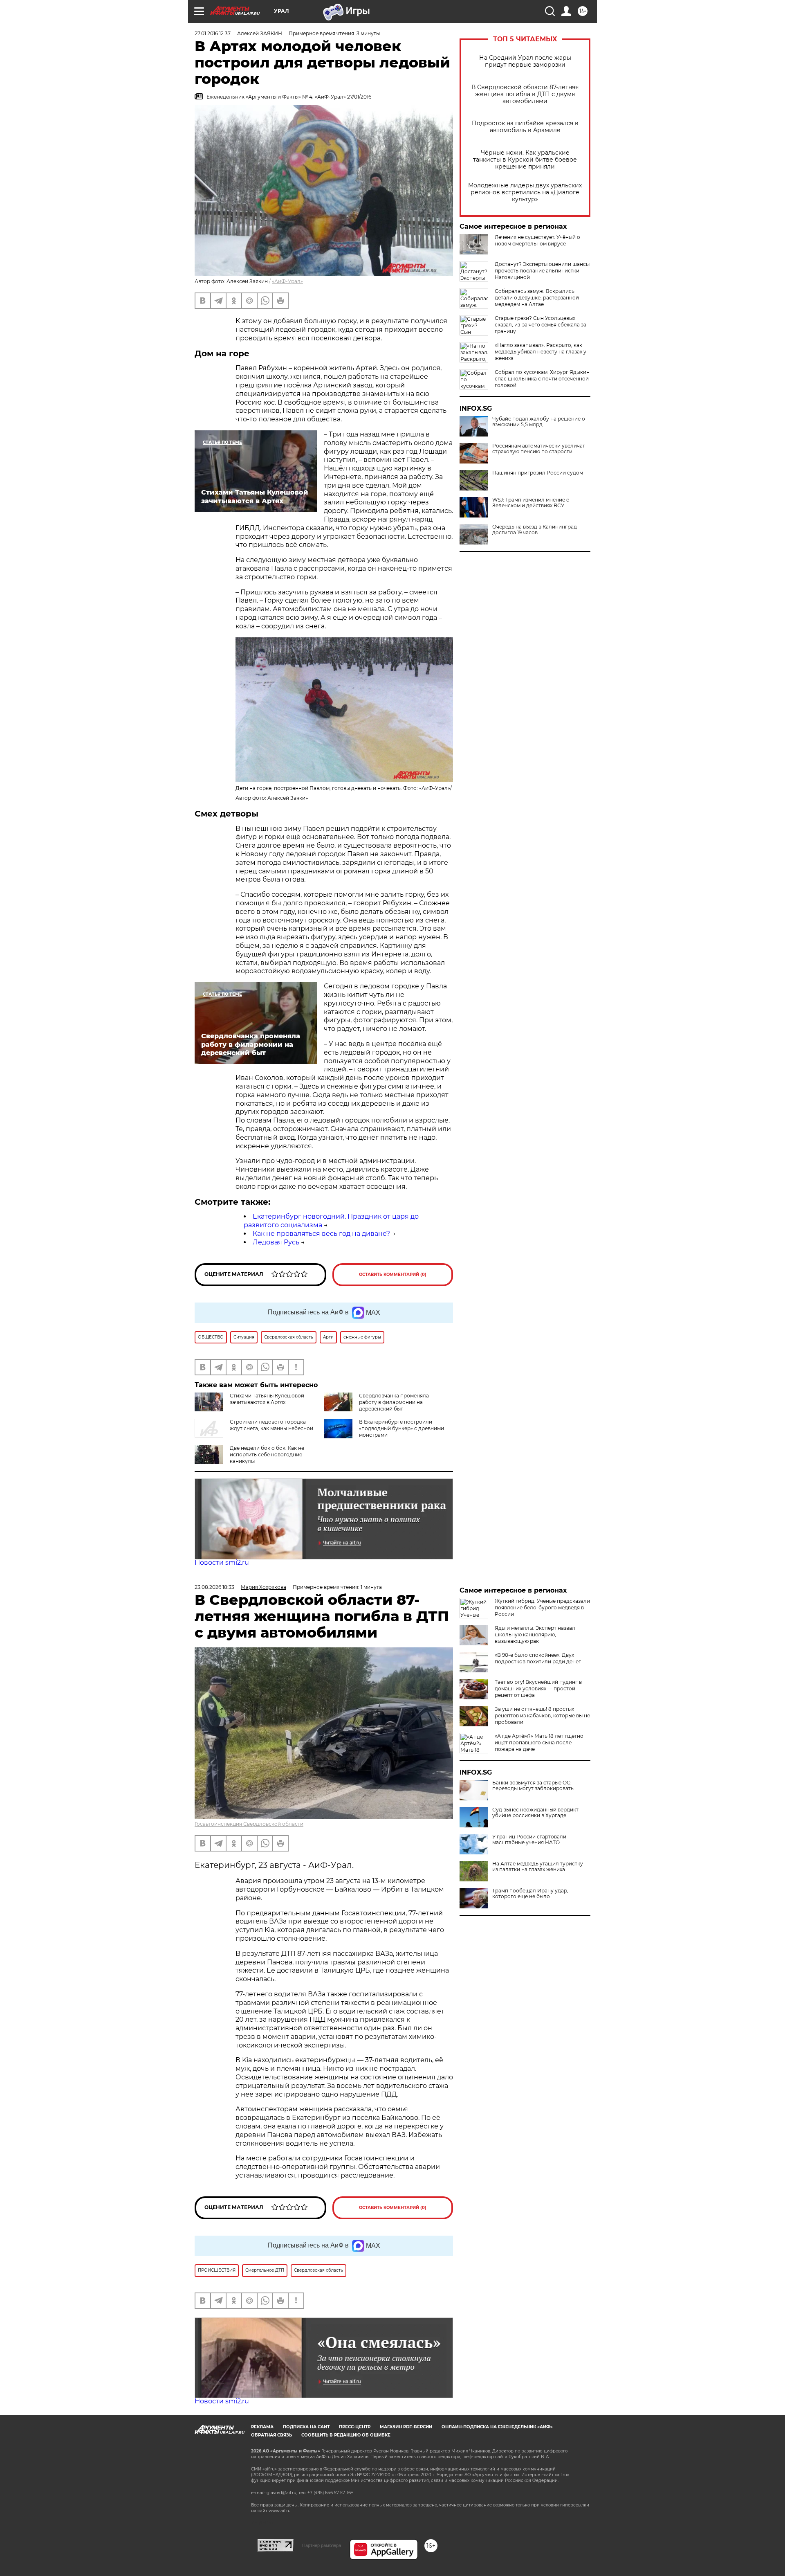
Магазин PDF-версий (406, 2427)
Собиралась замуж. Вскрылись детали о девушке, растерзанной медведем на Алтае (537, 298)
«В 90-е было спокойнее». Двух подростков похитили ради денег (538, 1658)
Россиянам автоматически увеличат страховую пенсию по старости (539, 449)
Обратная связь (271, 2435)
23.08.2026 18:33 (214, 1587)
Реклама (262, 2427)
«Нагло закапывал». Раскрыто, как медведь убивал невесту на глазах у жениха (541, 352)
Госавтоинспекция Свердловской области (249, 1824)
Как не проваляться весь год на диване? (321, 1234)
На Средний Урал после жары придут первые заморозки (525, 61)
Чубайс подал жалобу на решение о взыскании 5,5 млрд (539, 422)
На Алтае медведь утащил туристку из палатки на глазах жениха (538, 1867)
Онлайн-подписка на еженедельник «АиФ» (497, 2427)
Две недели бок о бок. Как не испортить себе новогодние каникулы (267, 1454)
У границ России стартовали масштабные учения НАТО (529, 1840)
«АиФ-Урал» (287, 281)
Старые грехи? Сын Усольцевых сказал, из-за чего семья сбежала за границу (541, 325)
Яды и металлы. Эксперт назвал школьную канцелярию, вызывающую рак (535, 1634)
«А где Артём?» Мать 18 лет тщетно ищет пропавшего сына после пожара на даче (539, 1742)
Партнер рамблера (322, 2545)
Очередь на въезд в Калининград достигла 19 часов (535, 530)
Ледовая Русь (276, 1242)
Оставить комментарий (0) (393, 1275)
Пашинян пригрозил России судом (538, 473)
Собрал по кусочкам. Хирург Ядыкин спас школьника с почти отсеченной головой (542, 379)
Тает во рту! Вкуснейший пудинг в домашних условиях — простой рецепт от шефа (538, 1688)
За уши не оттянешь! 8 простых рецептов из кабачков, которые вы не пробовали (542, 1715)
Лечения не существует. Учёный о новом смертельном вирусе (537, 240)
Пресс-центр (355, 2427)
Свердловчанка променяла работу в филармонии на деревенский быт (394, 1402)
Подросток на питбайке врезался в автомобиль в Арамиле (525, 127)
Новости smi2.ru (222, 1562)
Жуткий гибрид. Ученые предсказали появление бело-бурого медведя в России (542, 1607)
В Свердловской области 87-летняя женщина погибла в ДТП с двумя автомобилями (525, 94)
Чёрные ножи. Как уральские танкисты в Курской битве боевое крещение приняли (525, 160)
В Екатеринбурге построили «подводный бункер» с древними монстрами (401, 1428)
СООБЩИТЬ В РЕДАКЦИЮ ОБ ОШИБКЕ (346, 2435)
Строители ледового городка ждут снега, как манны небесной (271, 1425)
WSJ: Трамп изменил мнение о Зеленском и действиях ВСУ (531, 503)
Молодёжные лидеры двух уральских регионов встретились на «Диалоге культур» (525, 192)
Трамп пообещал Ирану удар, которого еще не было (530, 1894)
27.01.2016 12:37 (213, 33)
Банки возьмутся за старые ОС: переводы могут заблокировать (533, 1786)
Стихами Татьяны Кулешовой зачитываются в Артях (267, 1399)
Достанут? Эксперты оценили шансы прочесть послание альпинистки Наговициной (542, 271)
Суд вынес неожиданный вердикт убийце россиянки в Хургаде (535, 1813)
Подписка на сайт (306, 2427)
